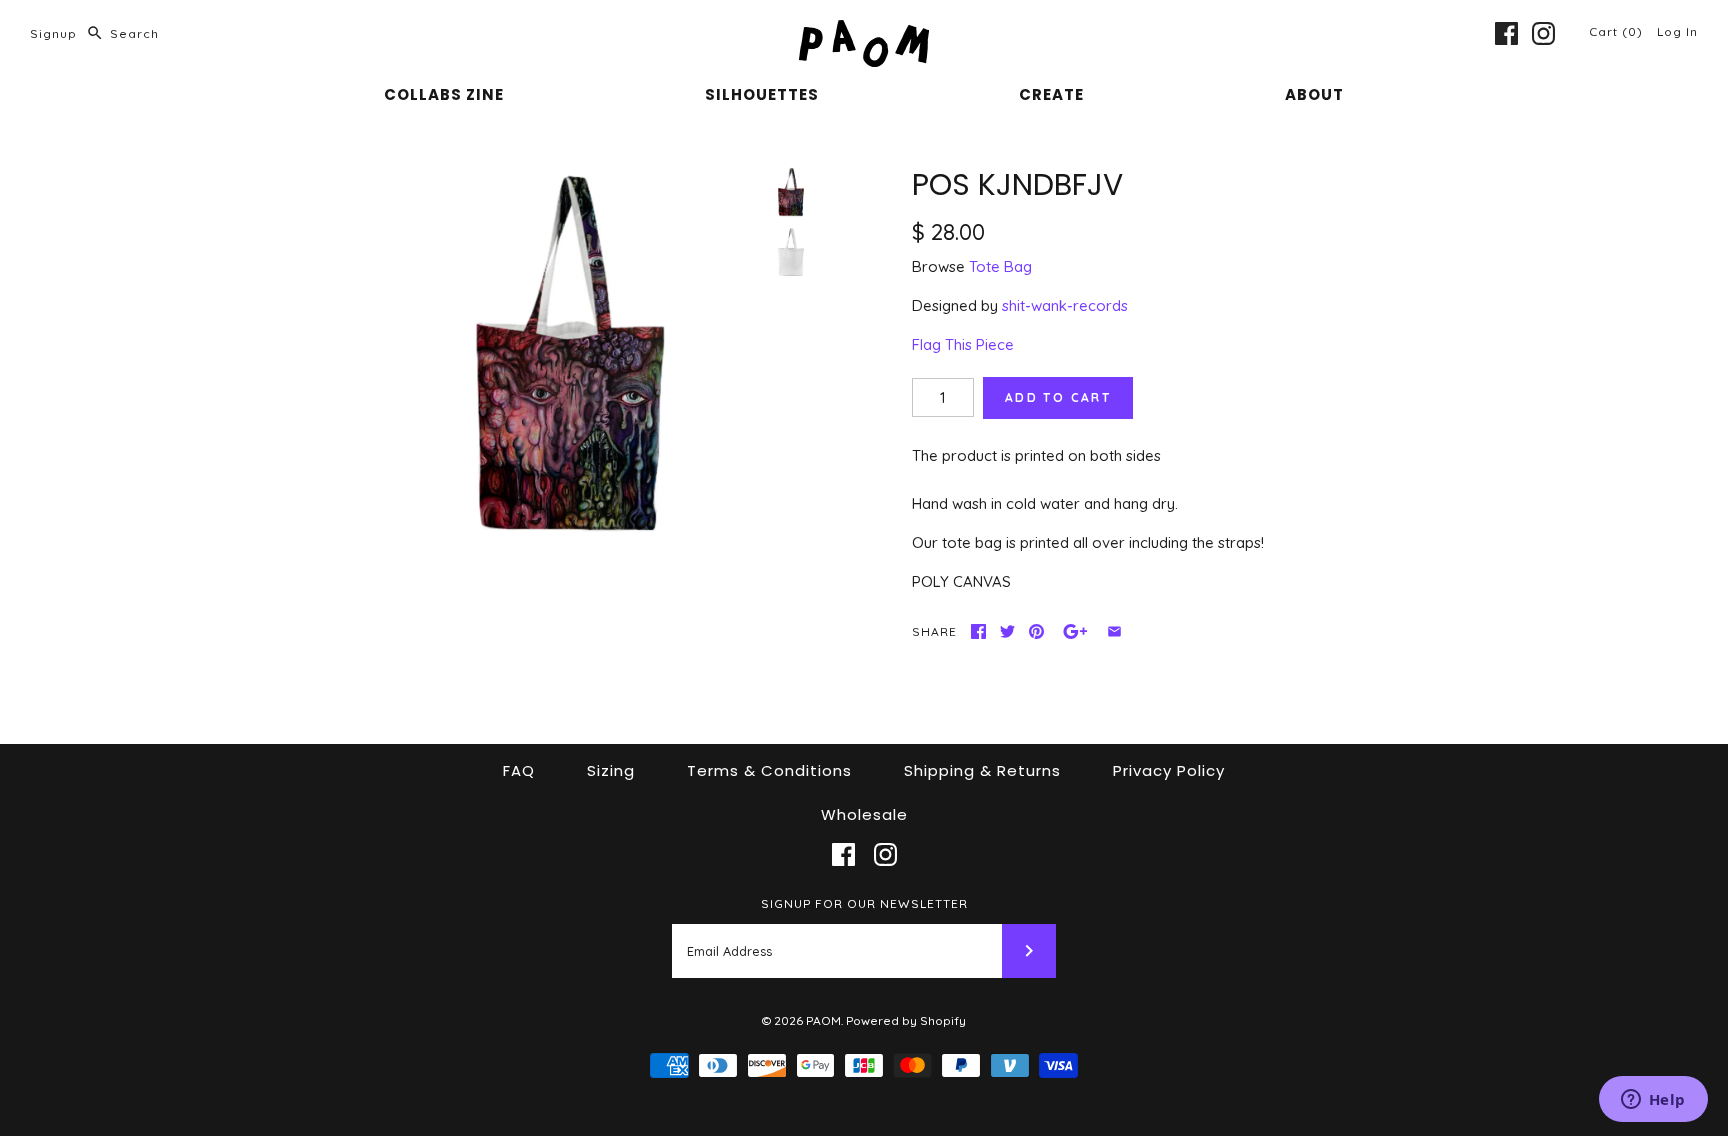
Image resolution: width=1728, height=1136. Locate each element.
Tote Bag (1000, 266)
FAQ (519, 770)
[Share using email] (1114, 631)
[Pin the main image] (1036, 631)
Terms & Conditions (769, 770)
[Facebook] (1506, 33)
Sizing (611, 770)
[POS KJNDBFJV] (570, 353)
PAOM (823, 1020)
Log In (1677, 31)
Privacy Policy (1169, 770)
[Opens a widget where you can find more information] (1653, 1101)
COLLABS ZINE (444, 94)
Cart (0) (1618, 31)
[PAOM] (864, 31)
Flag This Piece (963, 344)
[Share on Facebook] (978, 631)
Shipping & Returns (982, 770)
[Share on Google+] (1075, 631)
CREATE (1051, 94)
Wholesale (864, 814)
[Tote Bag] (791, 252)
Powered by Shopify (906, 1020)
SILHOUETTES (762, 94)
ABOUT (1314, 94)
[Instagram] (1543, 33)
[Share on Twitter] (1007, 631)
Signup (53, 33)
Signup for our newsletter (864, 903)
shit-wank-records (1065, 305)
